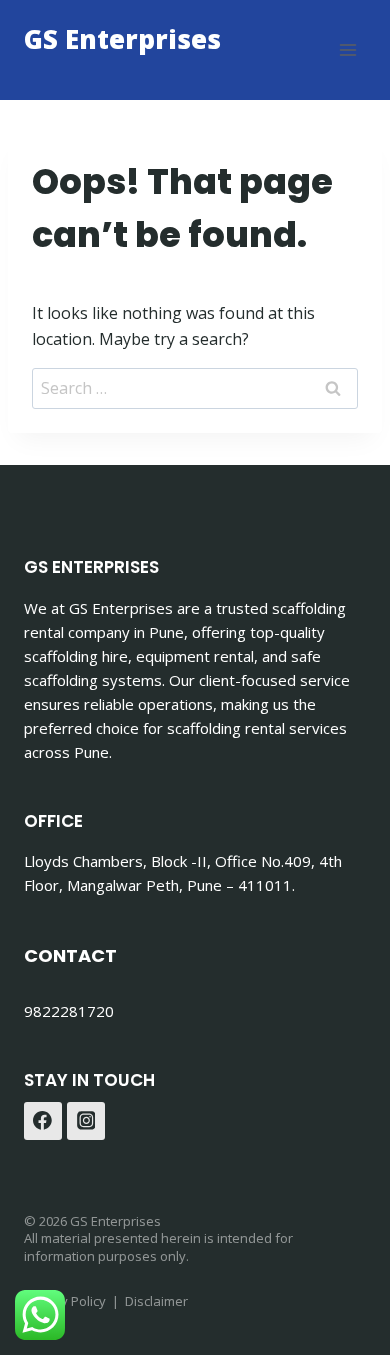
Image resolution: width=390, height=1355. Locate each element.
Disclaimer (156, 1301)
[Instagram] (86, 1121)
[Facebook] (43, 1121)
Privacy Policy (65, 1301)
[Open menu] (347, 49)
